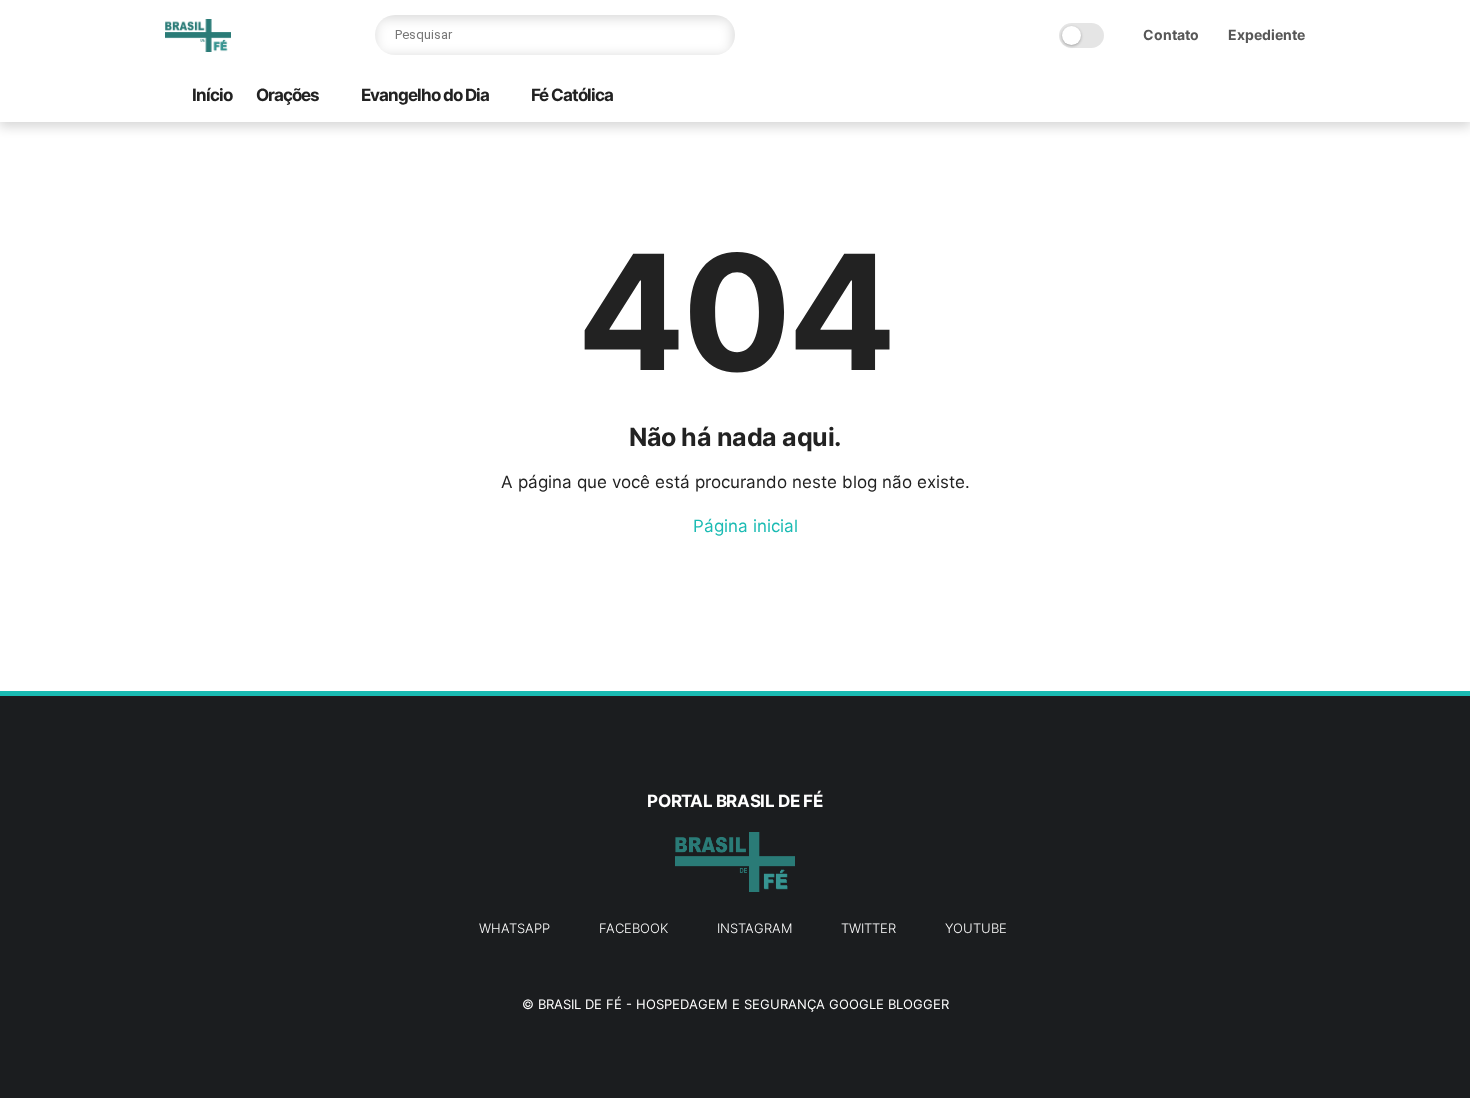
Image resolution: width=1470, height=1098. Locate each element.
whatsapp (514, 928)
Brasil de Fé (580, 1004)
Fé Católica (572, 95)
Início (212, 95)
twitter (868, 928)
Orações (287, 95)
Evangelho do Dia (425, 95)
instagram (754, 928)
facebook (633, 928)
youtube (976, 928)
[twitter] (1166, 96)
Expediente (1266, 34)
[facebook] (1134, 96)
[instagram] (1262, 96)
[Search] (715, 35)
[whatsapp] (1198, 96)
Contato (1171, 34)
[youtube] (1294, 96)
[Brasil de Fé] (198, 46)
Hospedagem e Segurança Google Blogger (792, 1004)
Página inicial (743, 526)
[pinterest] (1230, 96)
